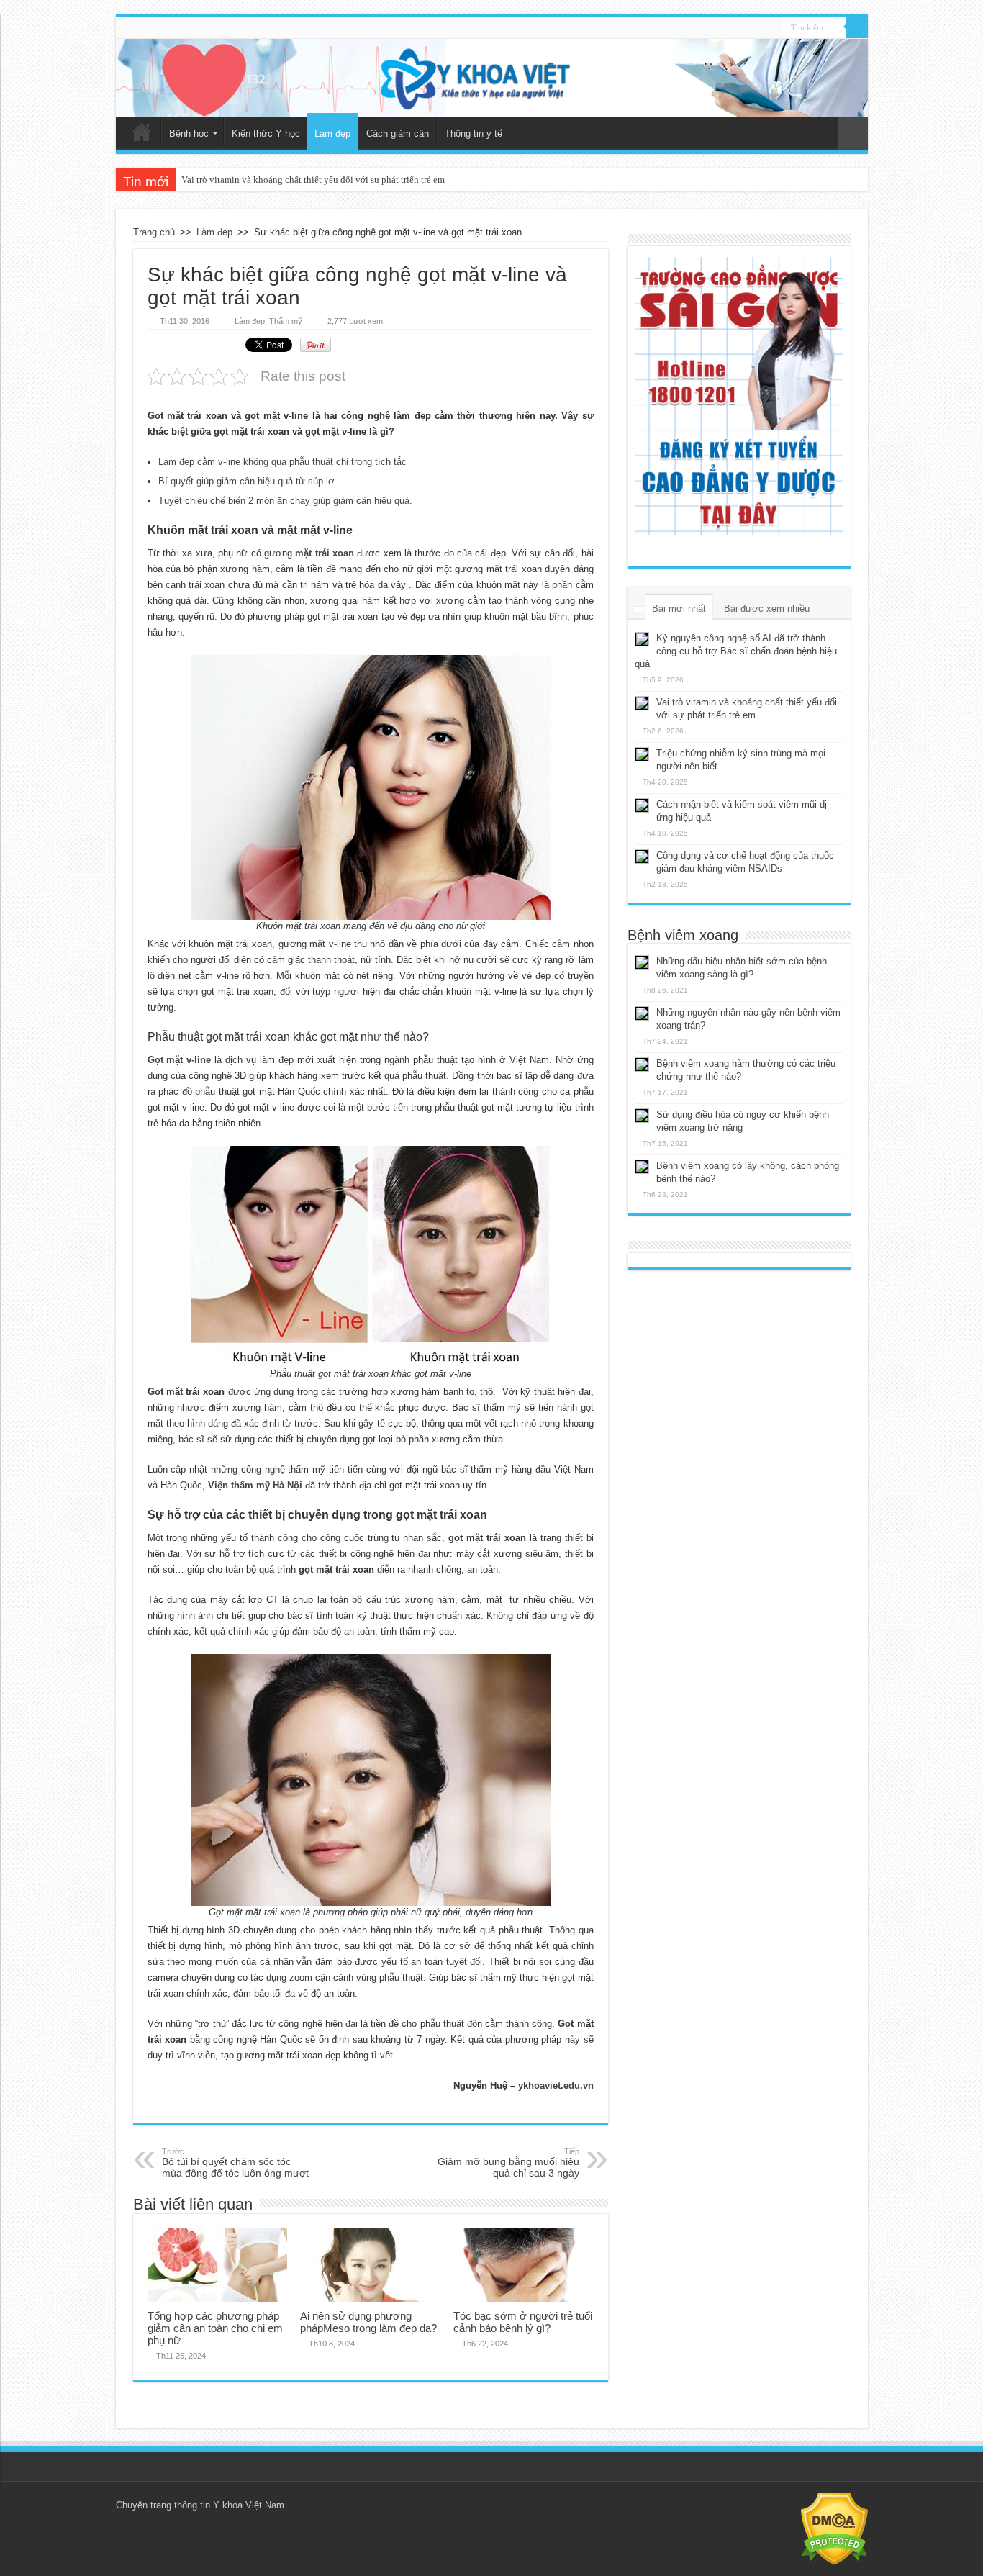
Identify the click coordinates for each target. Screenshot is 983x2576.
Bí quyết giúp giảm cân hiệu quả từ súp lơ (246, 481)
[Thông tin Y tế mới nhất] (492, 78)
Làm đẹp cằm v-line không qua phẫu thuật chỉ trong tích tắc (282, 462)
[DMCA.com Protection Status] (834, 2527)
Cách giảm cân (398, 134)
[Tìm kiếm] (857, 27)
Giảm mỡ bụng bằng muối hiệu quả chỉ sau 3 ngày (508, 2163)
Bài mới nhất (679, 609)
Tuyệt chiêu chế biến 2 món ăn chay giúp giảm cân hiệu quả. (285, 501)
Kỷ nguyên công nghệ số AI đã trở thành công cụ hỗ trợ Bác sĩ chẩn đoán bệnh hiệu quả (736, 651)
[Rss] (771, 28)
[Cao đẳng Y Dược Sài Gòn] (739, 396)
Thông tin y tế (474, 134)
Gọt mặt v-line (180, 1060)
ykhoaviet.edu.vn (556, 2085)
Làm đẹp (332, 134)
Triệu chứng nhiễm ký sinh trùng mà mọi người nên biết (290, 180)
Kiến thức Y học (266, 134)
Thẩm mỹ (286, 321)
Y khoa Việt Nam (249, 2505)
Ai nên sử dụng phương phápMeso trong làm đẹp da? (368, 2322)
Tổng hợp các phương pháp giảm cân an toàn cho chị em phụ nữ (215, 2328)
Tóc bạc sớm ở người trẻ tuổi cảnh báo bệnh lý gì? (523, 2322)
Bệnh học (189, 134)
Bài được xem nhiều (767, 609)
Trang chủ (142, 132)
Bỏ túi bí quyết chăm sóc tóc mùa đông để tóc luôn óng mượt (235, 2163)
